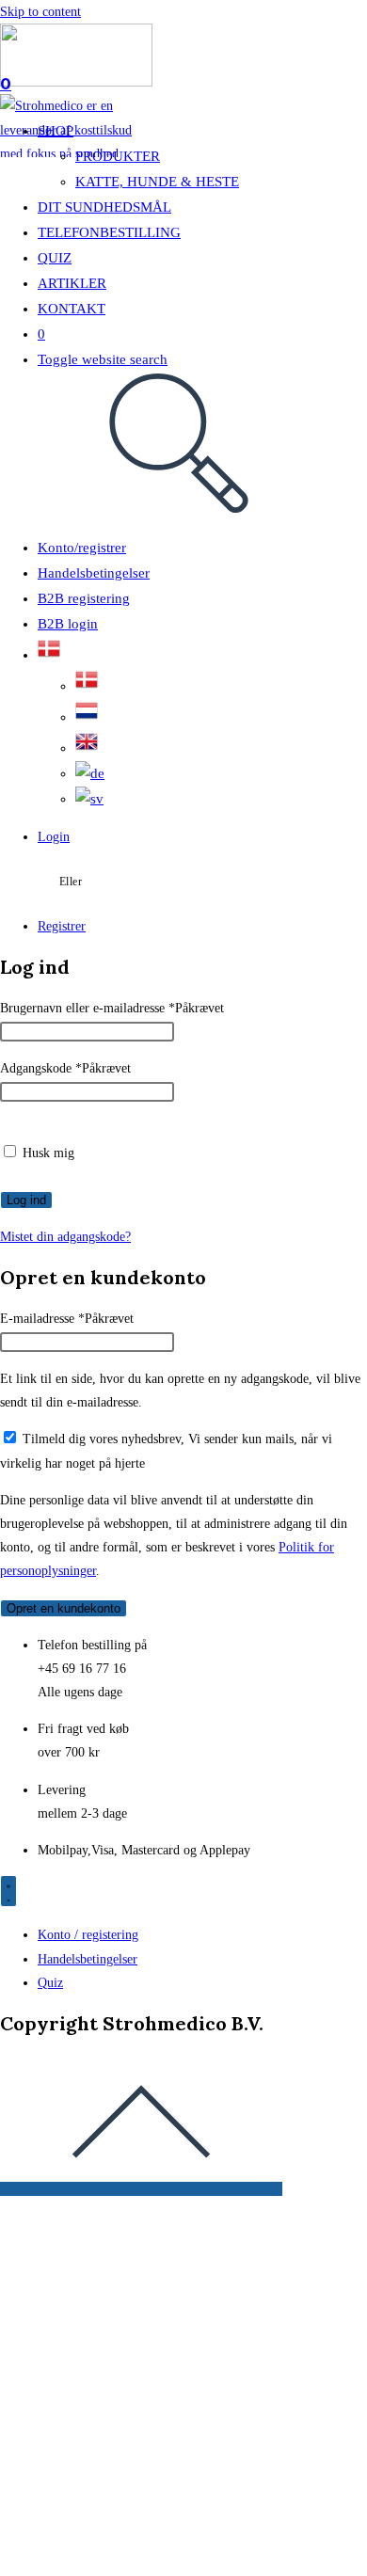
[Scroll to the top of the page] (141, 2189)
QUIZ (55, 258)
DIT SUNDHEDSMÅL (104, 207)
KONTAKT (72, 309)
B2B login (68, 624)
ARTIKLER (72, 283)
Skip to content (40, 12)
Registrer (62, 926)
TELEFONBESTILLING (109, 232)
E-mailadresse (67, 1319)
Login (54, 837)
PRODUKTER (118, 156)
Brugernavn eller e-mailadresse (112, 1008)
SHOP (56, 131)
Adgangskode (65, 1068)
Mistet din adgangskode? (65, 1237)
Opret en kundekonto (64, 1608)
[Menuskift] (8, 1891)
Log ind (26, 1200)
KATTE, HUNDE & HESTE (157, 182)
